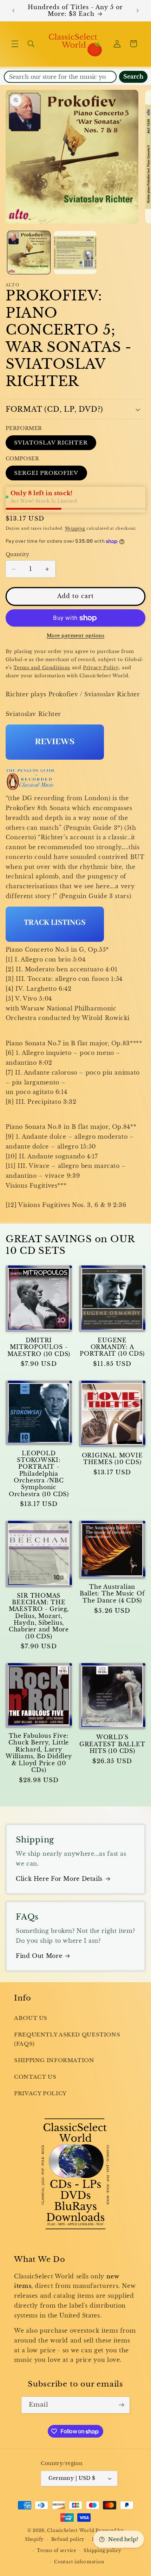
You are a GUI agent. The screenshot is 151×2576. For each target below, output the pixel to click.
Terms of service (57, 2551)
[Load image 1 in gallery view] (29, 253)
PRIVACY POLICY (40, 2093)
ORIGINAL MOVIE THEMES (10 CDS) (112, 1459)
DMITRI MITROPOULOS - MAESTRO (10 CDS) (39, 1347)
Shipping (75, 528)
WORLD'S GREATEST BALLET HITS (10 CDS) (112, 1744)
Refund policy (68, 2539)
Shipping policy (102, 2551)
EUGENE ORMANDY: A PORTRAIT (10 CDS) (112, 1347)
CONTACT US (35, 2077)
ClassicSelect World (71, 2531)
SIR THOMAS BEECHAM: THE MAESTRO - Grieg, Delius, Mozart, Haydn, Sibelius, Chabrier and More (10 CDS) (39, 1616)
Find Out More (39, 1956)
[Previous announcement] (13, 11)
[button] (15, 44)
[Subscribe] (122, 2405)
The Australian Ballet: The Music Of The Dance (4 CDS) (112, 1594)
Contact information (79, 2562)
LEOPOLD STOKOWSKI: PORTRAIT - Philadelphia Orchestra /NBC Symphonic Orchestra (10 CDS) (39, 1474)
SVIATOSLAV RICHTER (51, 443)
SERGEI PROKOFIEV (46, 473)
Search (133, 77)
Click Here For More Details (59, 1879)
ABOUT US (31, 2018)
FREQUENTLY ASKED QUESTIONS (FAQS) (67, 2039)
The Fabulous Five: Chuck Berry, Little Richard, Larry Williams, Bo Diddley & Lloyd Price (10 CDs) (39, 1753)
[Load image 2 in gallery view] (75, 253)
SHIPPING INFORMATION (54, 2060)
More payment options (76, 636)
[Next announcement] (138, 11)
